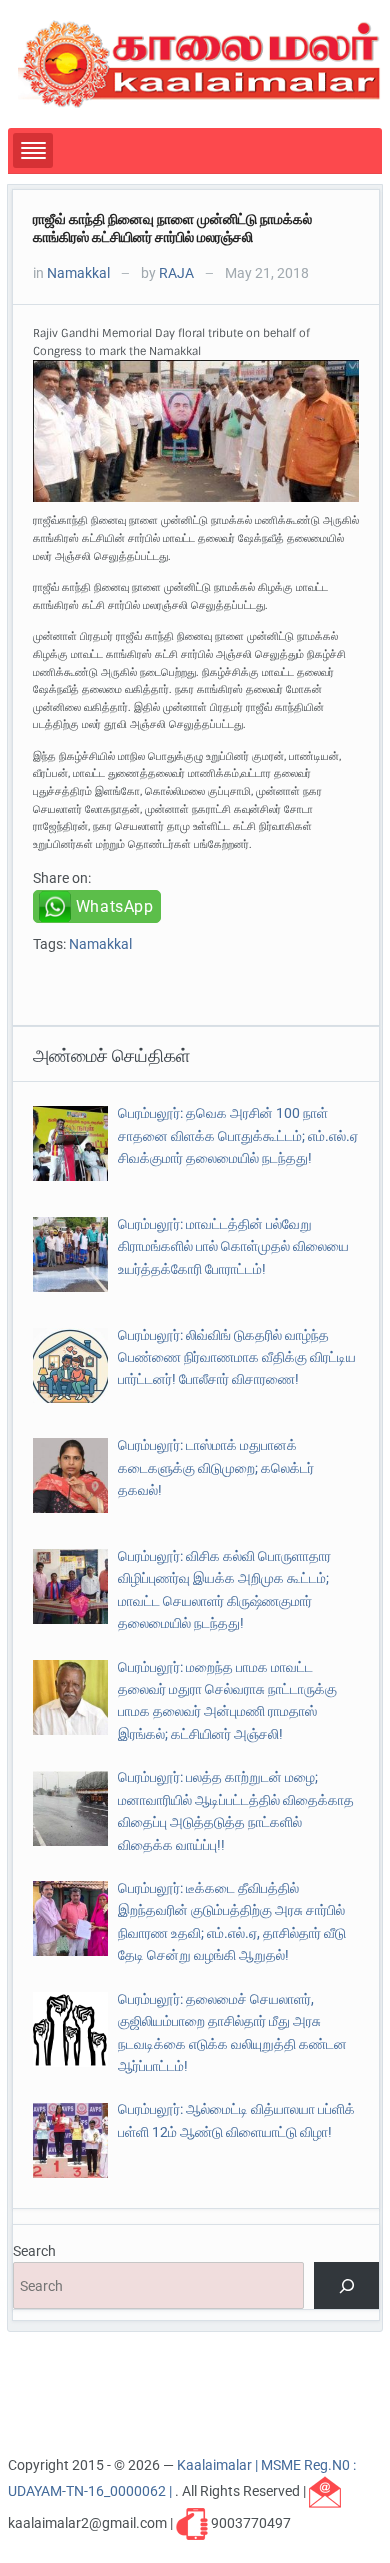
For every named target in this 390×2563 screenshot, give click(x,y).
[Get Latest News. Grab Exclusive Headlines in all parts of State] (199, 63)
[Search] (346, 2285)
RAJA (176, 273)
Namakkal (78, 273)
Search (34, 2251)
